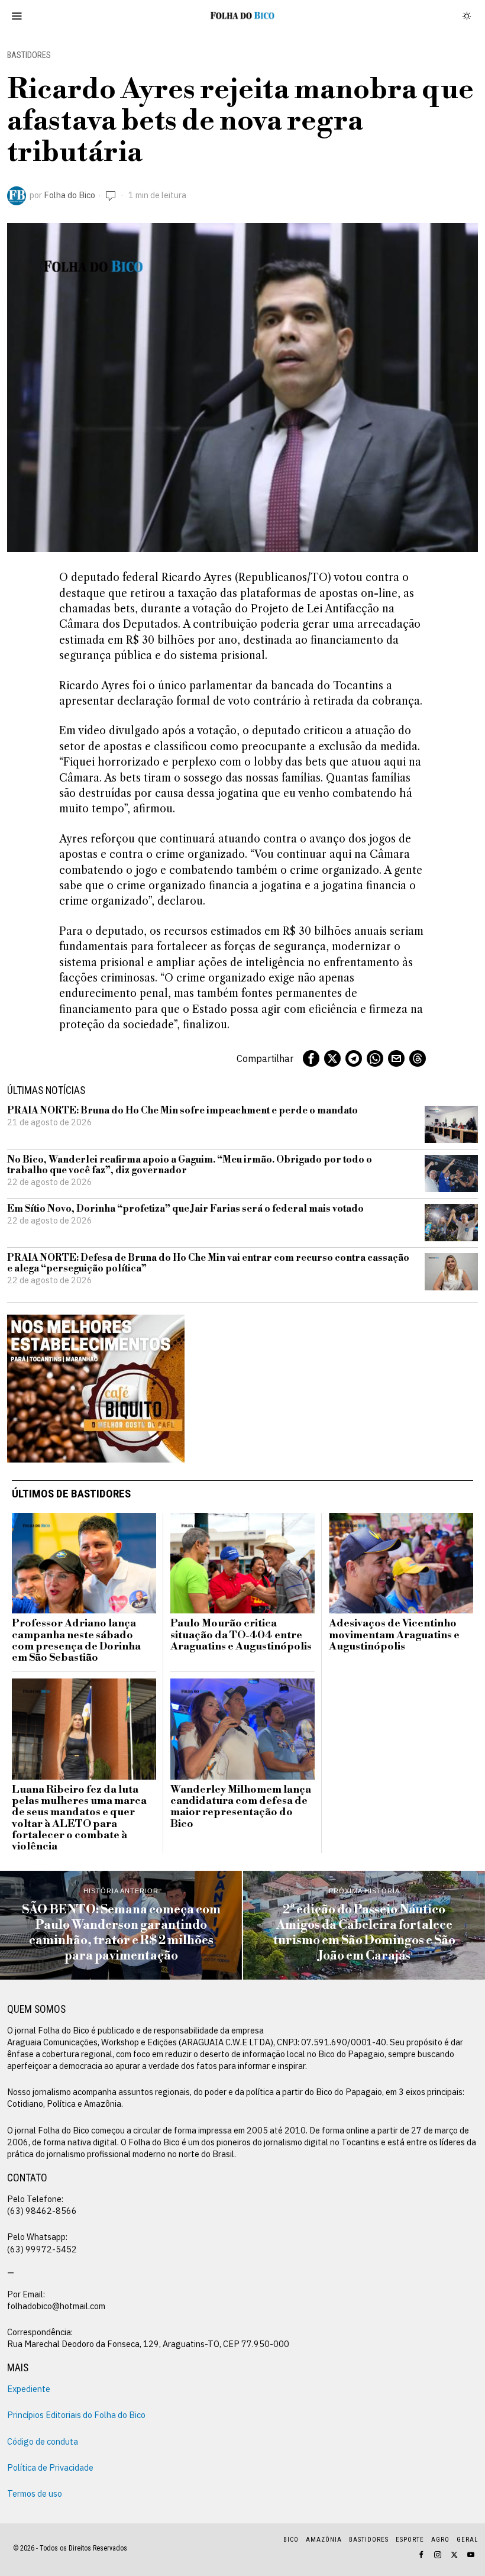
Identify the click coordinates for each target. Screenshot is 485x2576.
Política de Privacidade (50, 2467)
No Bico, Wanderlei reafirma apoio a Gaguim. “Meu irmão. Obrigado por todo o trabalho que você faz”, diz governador (190, 1165)
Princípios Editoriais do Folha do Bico (76, 2415)
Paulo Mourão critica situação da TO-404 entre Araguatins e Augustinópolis (241, 1635)
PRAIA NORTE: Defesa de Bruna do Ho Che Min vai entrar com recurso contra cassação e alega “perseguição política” (208, 1263)
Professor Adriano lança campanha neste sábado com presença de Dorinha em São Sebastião (76, 1641)
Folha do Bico (69, 195)
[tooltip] (311, 1058)
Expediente (29, 2389)
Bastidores (29, 55)
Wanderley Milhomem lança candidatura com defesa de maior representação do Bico (241, 1807)
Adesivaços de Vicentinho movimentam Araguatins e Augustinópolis (394, 1635)
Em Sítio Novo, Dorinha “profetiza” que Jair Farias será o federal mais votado (185, 1209)
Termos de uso (35, 2493)
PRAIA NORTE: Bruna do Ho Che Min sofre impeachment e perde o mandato (182, 1111)
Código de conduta (43, 2441)
